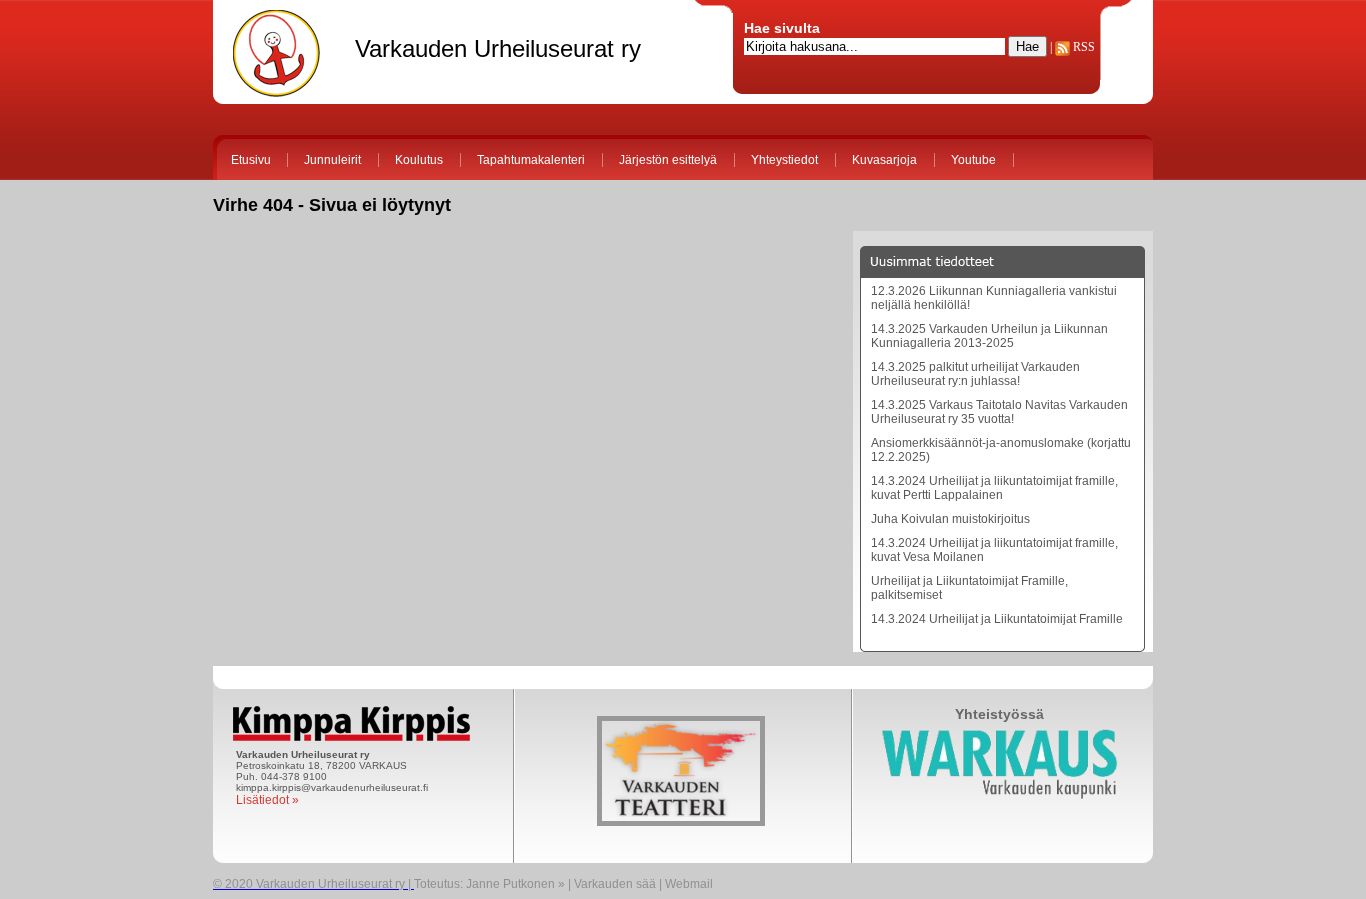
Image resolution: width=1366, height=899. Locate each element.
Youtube (973, 160)
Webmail (689, 884)
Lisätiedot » (267, 800)
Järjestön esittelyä (668, 160)
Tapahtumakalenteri (531, 160)
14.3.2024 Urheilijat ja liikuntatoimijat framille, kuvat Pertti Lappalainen (994, 488)
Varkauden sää (615, 884)
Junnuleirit (332, 160)
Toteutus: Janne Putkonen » (489, 884)
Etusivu (251, 160)
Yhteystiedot (784, 160)
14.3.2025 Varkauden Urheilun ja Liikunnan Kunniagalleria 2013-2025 (989, 336)
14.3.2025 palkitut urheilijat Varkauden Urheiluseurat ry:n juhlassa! (975, 374)
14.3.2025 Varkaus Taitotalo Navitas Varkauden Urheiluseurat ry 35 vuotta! (999, 412)
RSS (1082, 47)
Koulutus (419, 160)
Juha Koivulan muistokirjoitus (950, 519)
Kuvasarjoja (884, 160)
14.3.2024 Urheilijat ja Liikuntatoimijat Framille (997, 619)
